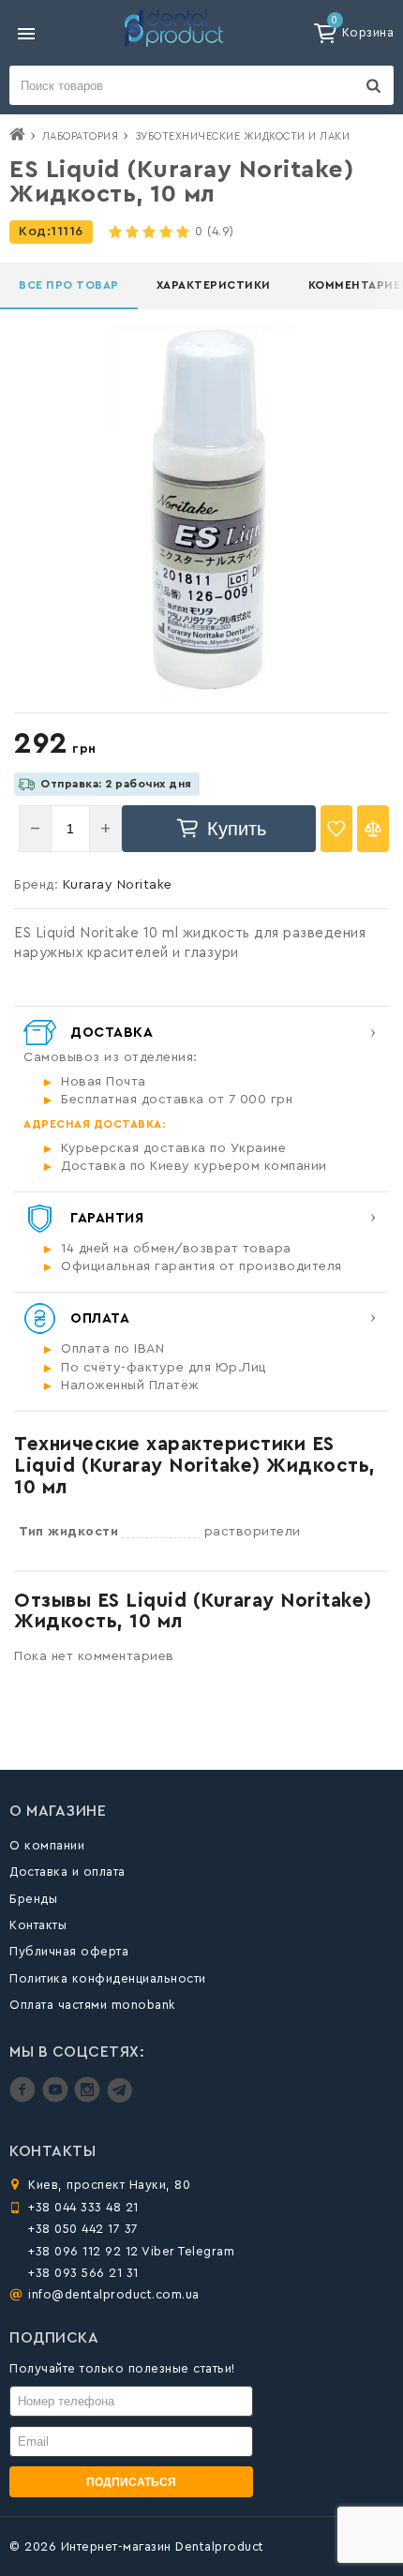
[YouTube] (58, 2098)
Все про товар (69, 285)
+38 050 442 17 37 (83, 2229)
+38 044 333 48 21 (83, 2207)
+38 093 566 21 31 (83, 2273)
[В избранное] (336, 829)
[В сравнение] (373, 829)
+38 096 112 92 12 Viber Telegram (131, 2251)
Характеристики (214, 285)
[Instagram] (90, 2098)
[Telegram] (119, 2098)
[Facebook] (25, 2098)
